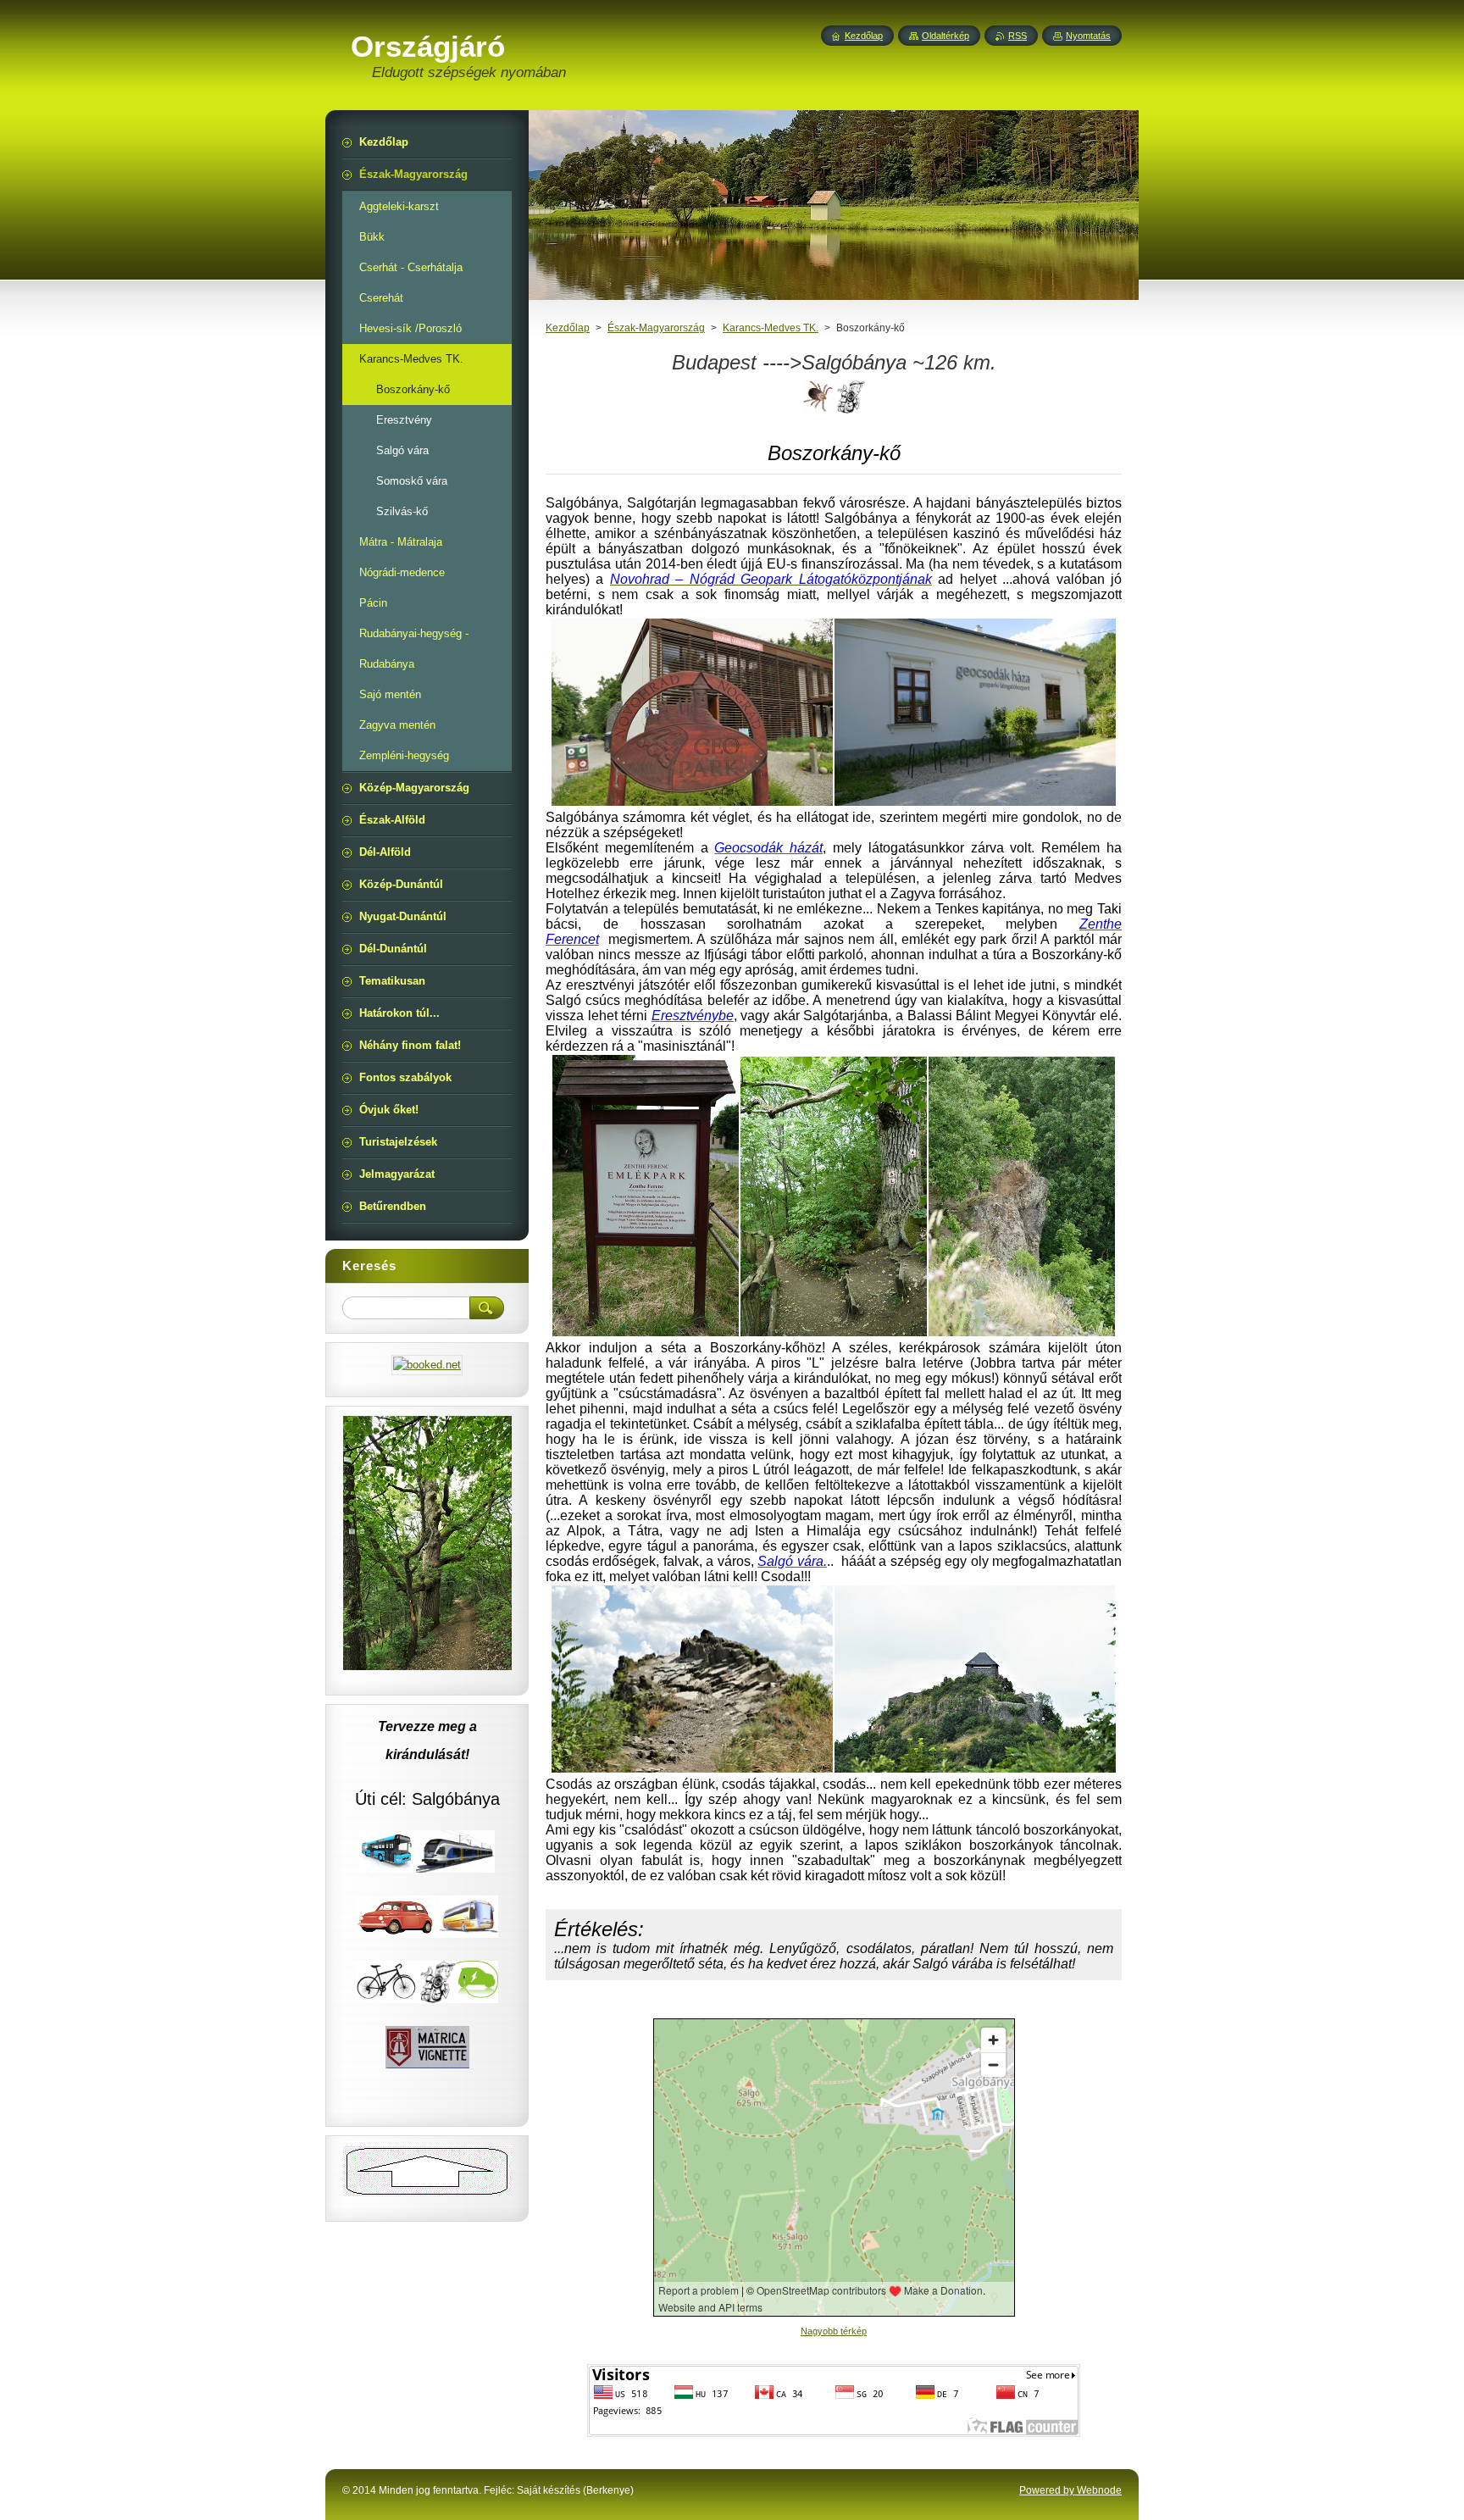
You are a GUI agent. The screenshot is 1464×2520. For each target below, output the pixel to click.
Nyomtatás (1088, 36)
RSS (1018, 36)
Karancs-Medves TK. (771, 328)
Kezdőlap (568, 328)
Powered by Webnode (1070, 2490)
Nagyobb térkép (834, 2331)
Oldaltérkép (945, 36)
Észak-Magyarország (656, 328)
